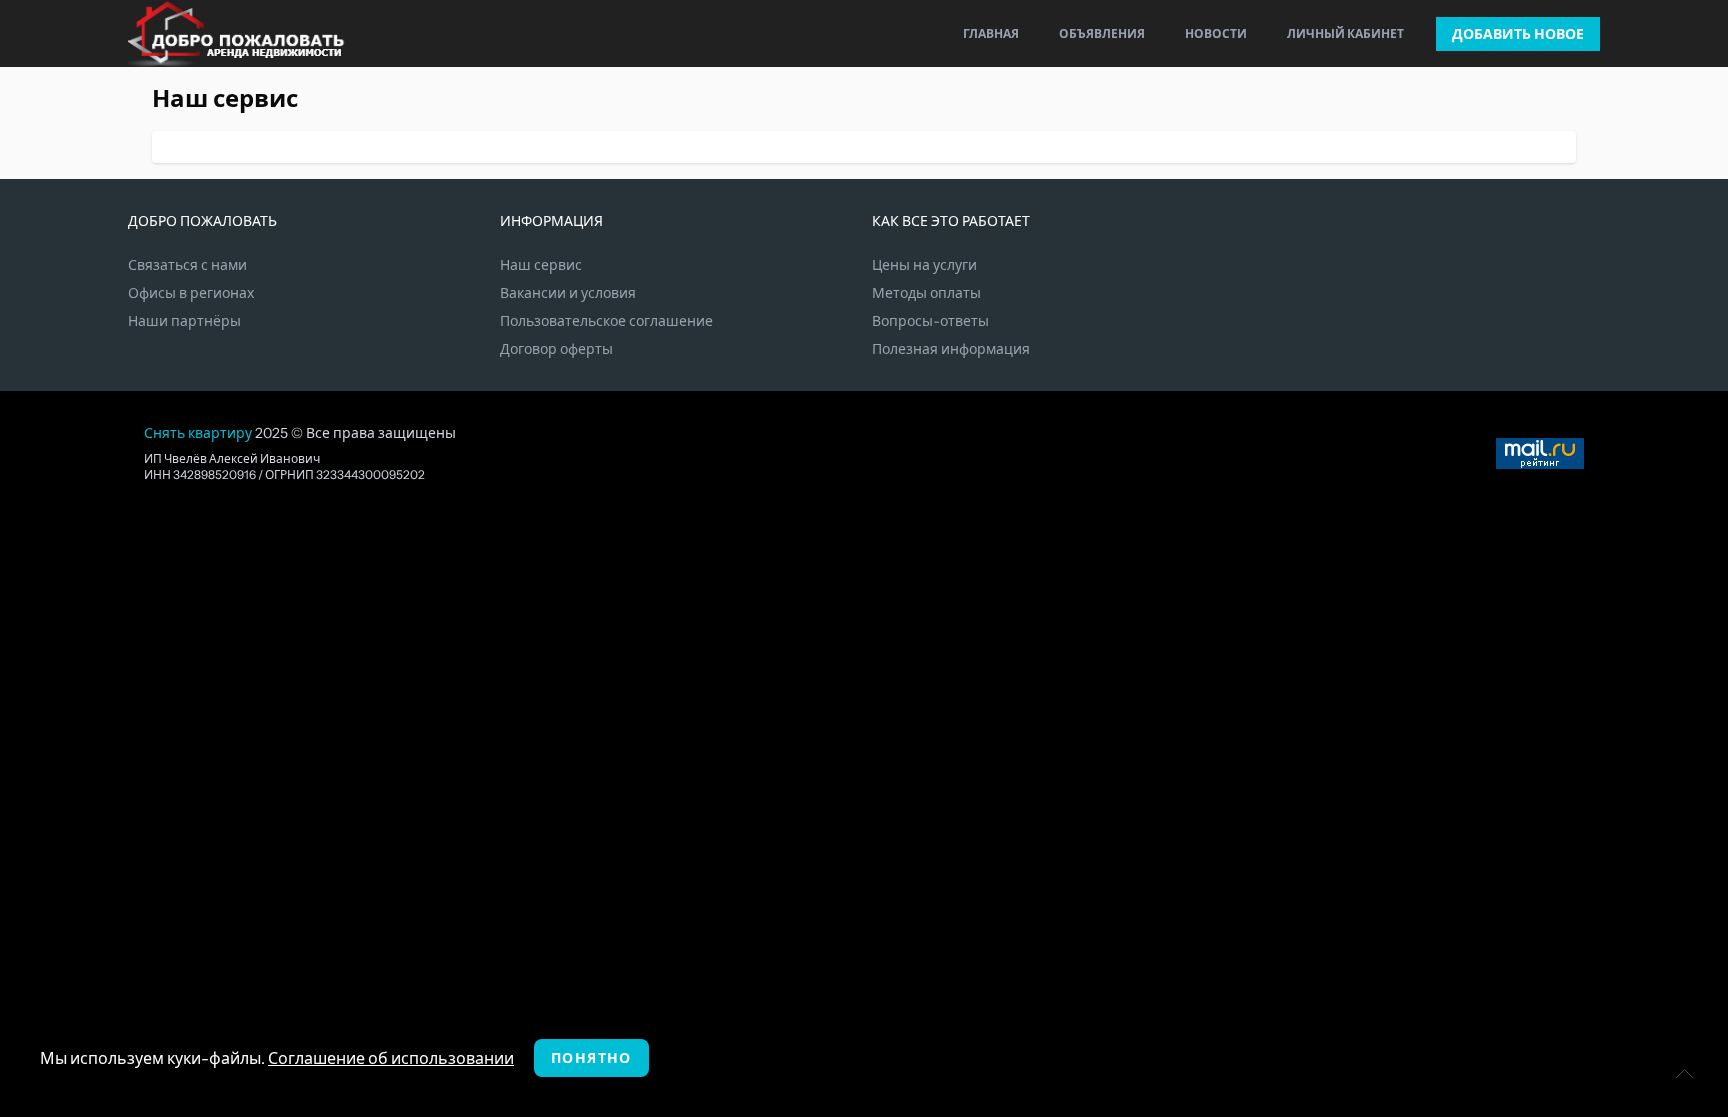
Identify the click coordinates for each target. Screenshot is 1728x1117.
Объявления (1102, 33)
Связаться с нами (187, 265)
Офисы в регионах (191, 293)
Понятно (591, 1058)
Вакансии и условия (568, 293)
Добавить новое (1518, 34)
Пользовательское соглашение (606, 321)
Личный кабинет (1345, 33)
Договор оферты (556, 349)
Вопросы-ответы (930, 321)
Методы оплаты (926, 293)
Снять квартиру (198, 433)
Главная (991, 33)
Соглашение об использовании (391, 1058)
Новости (1216, 33)
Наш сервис (541, 265)
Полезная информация (951, 349)
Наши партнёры (184, 321)
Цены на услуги (924, 265)
